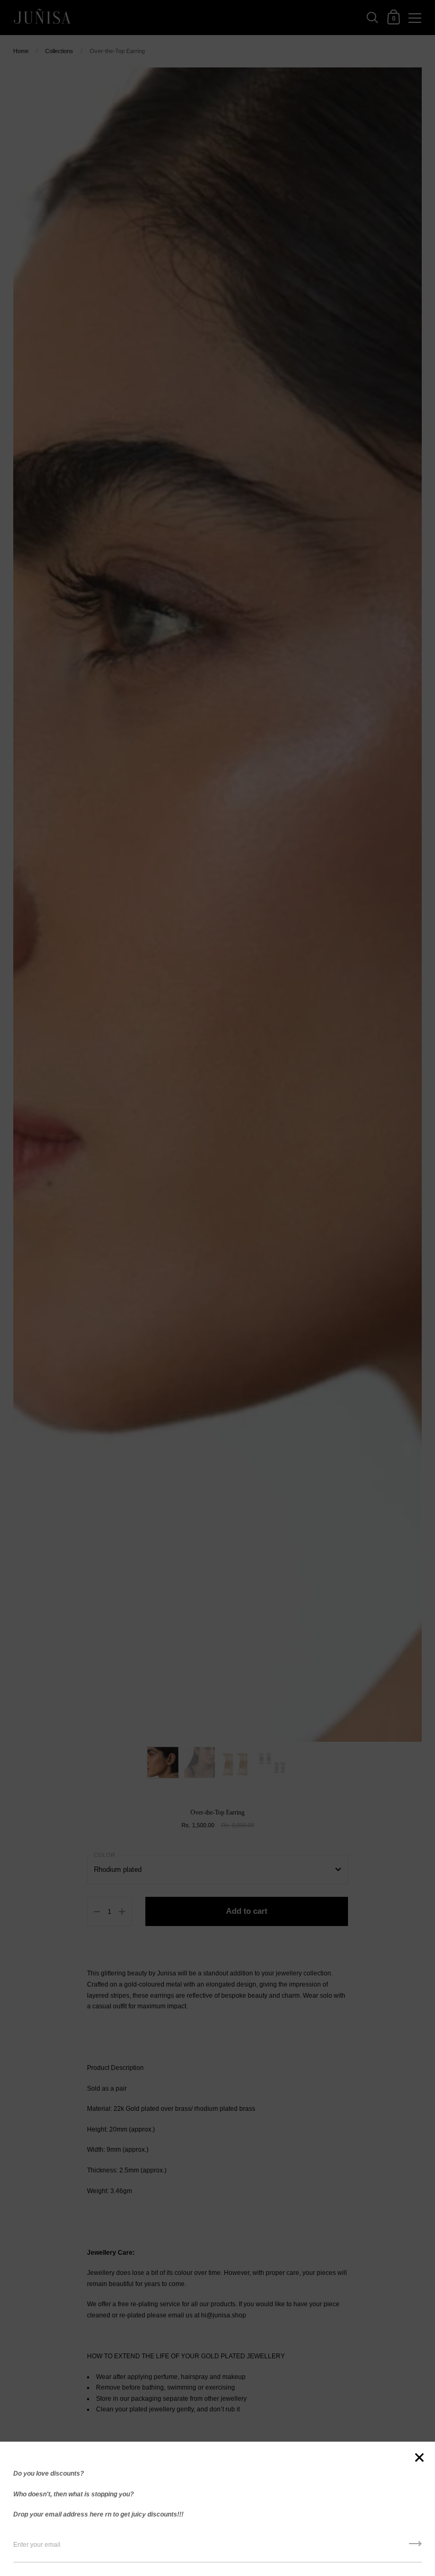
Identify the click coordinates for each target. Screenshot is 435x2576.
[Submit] (415, 2547)
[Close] (419, 2458)
